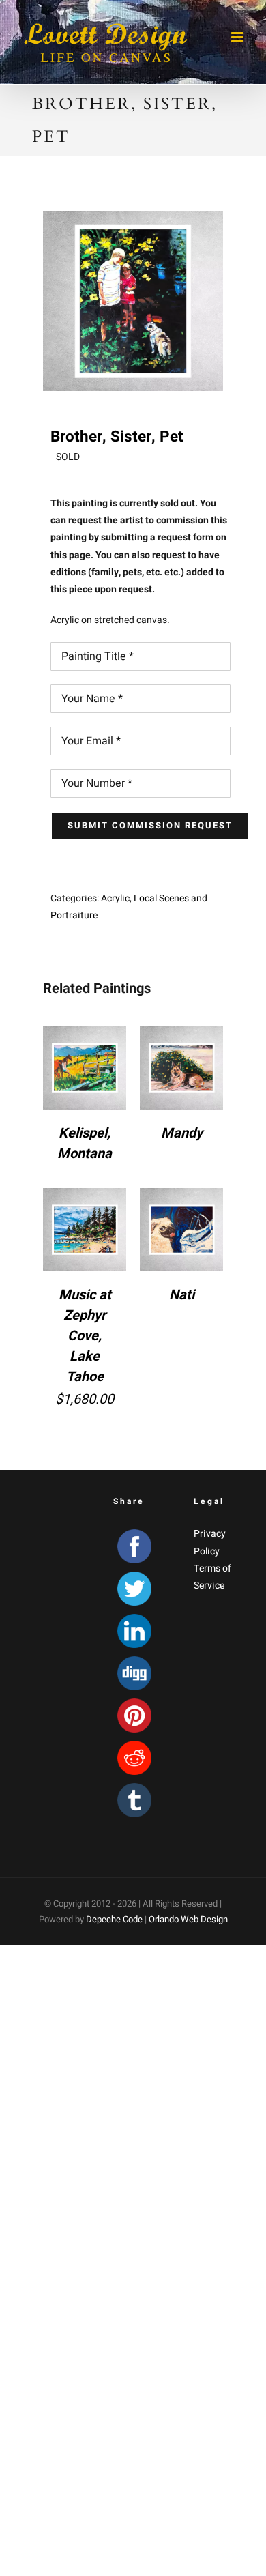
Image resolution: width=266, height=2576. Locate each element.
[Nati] (181, 1230)
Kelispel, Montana (85, 1143)
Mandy (182, 1133)
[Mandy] (181, 1068)
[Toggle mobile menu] (238, 37)
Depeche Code (114, 1919)
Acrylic (115, 898)
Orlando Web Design (188, 1919)
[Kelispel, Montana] (85, 1068)
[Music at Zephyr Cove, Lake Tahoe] (85, 1230)
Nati (182, 1295)
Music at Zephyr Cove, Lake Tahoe (85, 1336)
